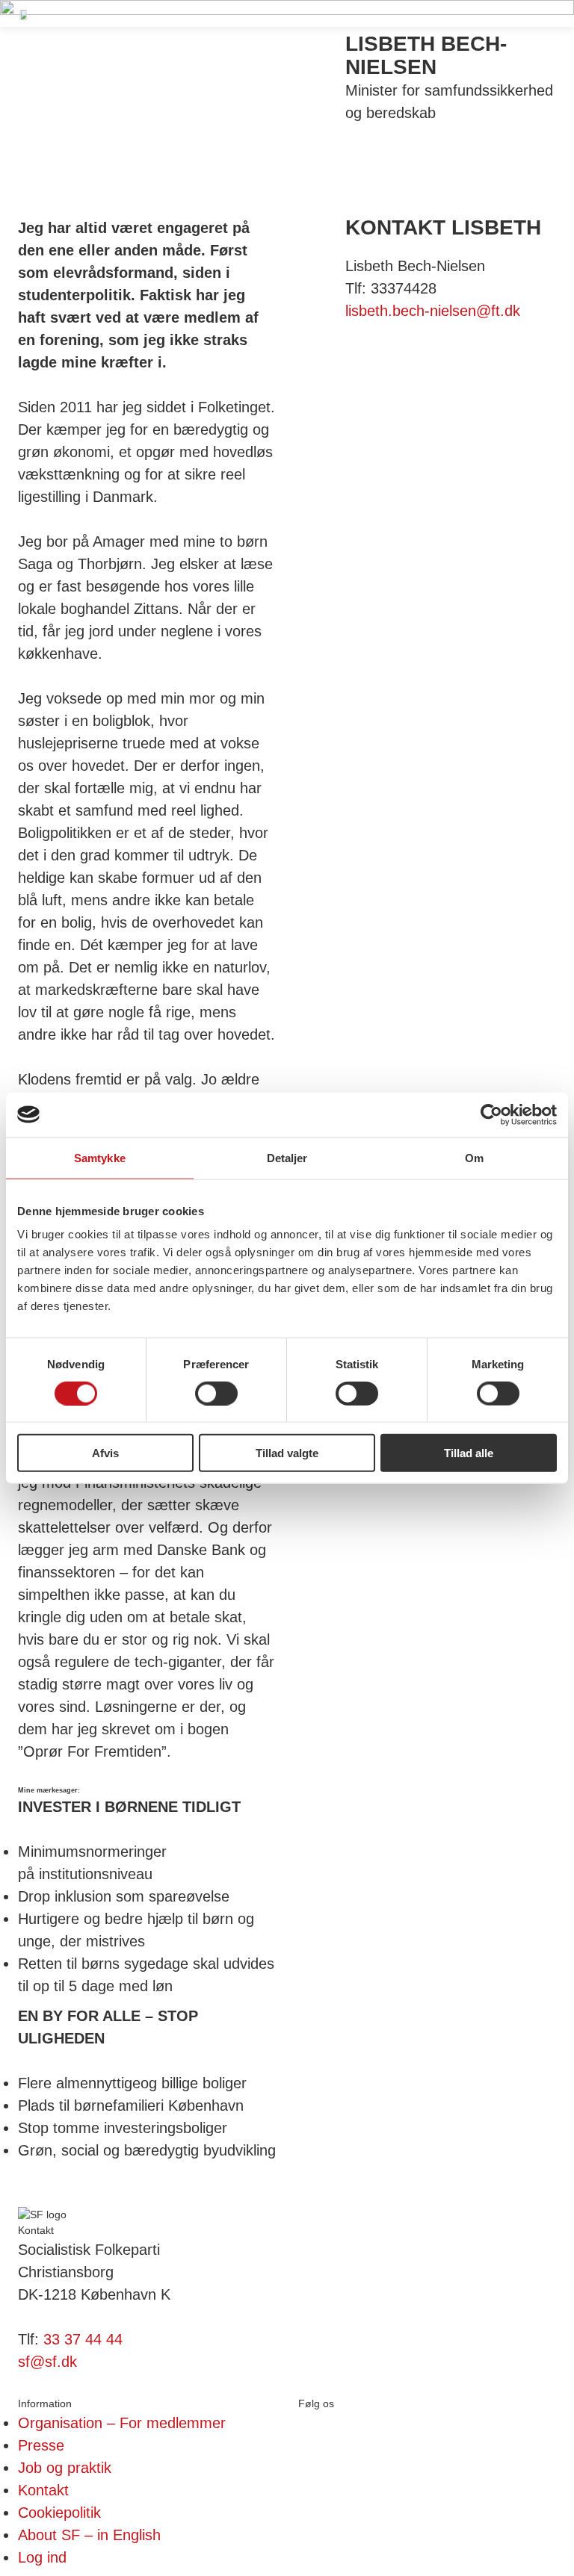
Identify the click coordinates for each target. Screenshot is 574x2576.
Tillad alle (469, 1453)
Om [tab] (474, 1157)
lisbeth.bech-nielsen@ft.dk (433, 311)
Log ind (42, 2557)
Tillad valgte (287, 1453)
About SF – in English (89, 2535)
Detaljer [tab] (287, 1157)
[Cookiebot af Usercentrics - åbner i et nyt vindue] (491, 1114)
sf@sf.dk (47, 2362)
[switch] (216, 1393)
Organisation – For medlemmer (122, 2423)
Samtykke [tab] (100, 1157)
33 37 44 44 (83, 2339)
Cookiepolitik (59, 2513)
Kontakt (43, 2490)
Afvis (105, 1453)
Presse (41, 2445)
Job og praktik (65, 2468)
